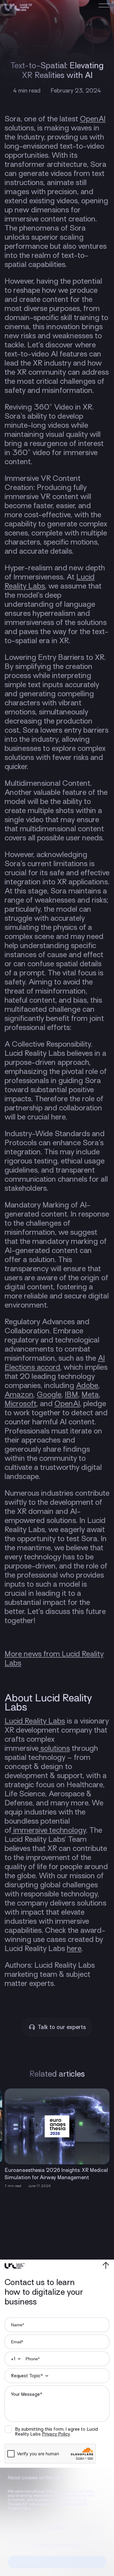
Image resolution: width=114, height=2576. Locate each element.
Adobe (87, 1385)
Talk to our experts (62, 2027)
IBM (71, 1394)
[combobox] (14, 2359)
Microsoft (21, 1404)
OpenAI (93, 119)
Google (49, 1394)
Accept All (57, 2562)
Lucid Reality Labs (35, 1721)
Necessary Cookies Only (57, 2545)
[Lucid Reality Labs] (18, 8)
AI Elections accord (55, 1363)
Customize (57, 2527)
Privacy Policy (56, 2434)
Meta (90, 1394)
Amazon (19, 1394)
